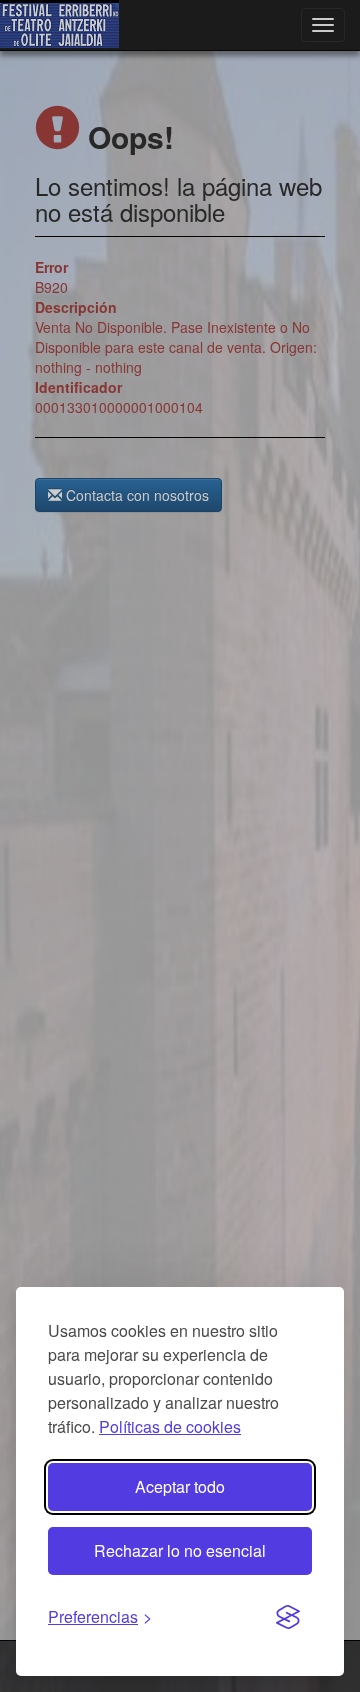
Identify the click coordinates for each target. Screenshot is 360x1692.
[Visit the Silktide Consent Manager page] (288, 1618)
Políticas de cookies (170, 1426)
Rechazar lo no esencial (180, 1550)
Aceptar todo (180, 1486)
